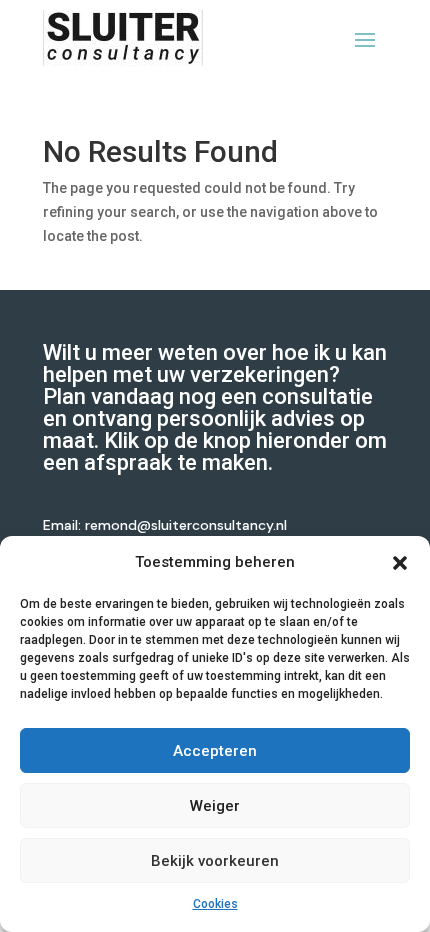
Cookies (215, 904)
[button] (400, 563)
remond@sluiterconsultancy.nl (186, 525)
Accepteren (215, 751)
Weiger (215, 806)
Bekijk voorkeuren (215, 861)
